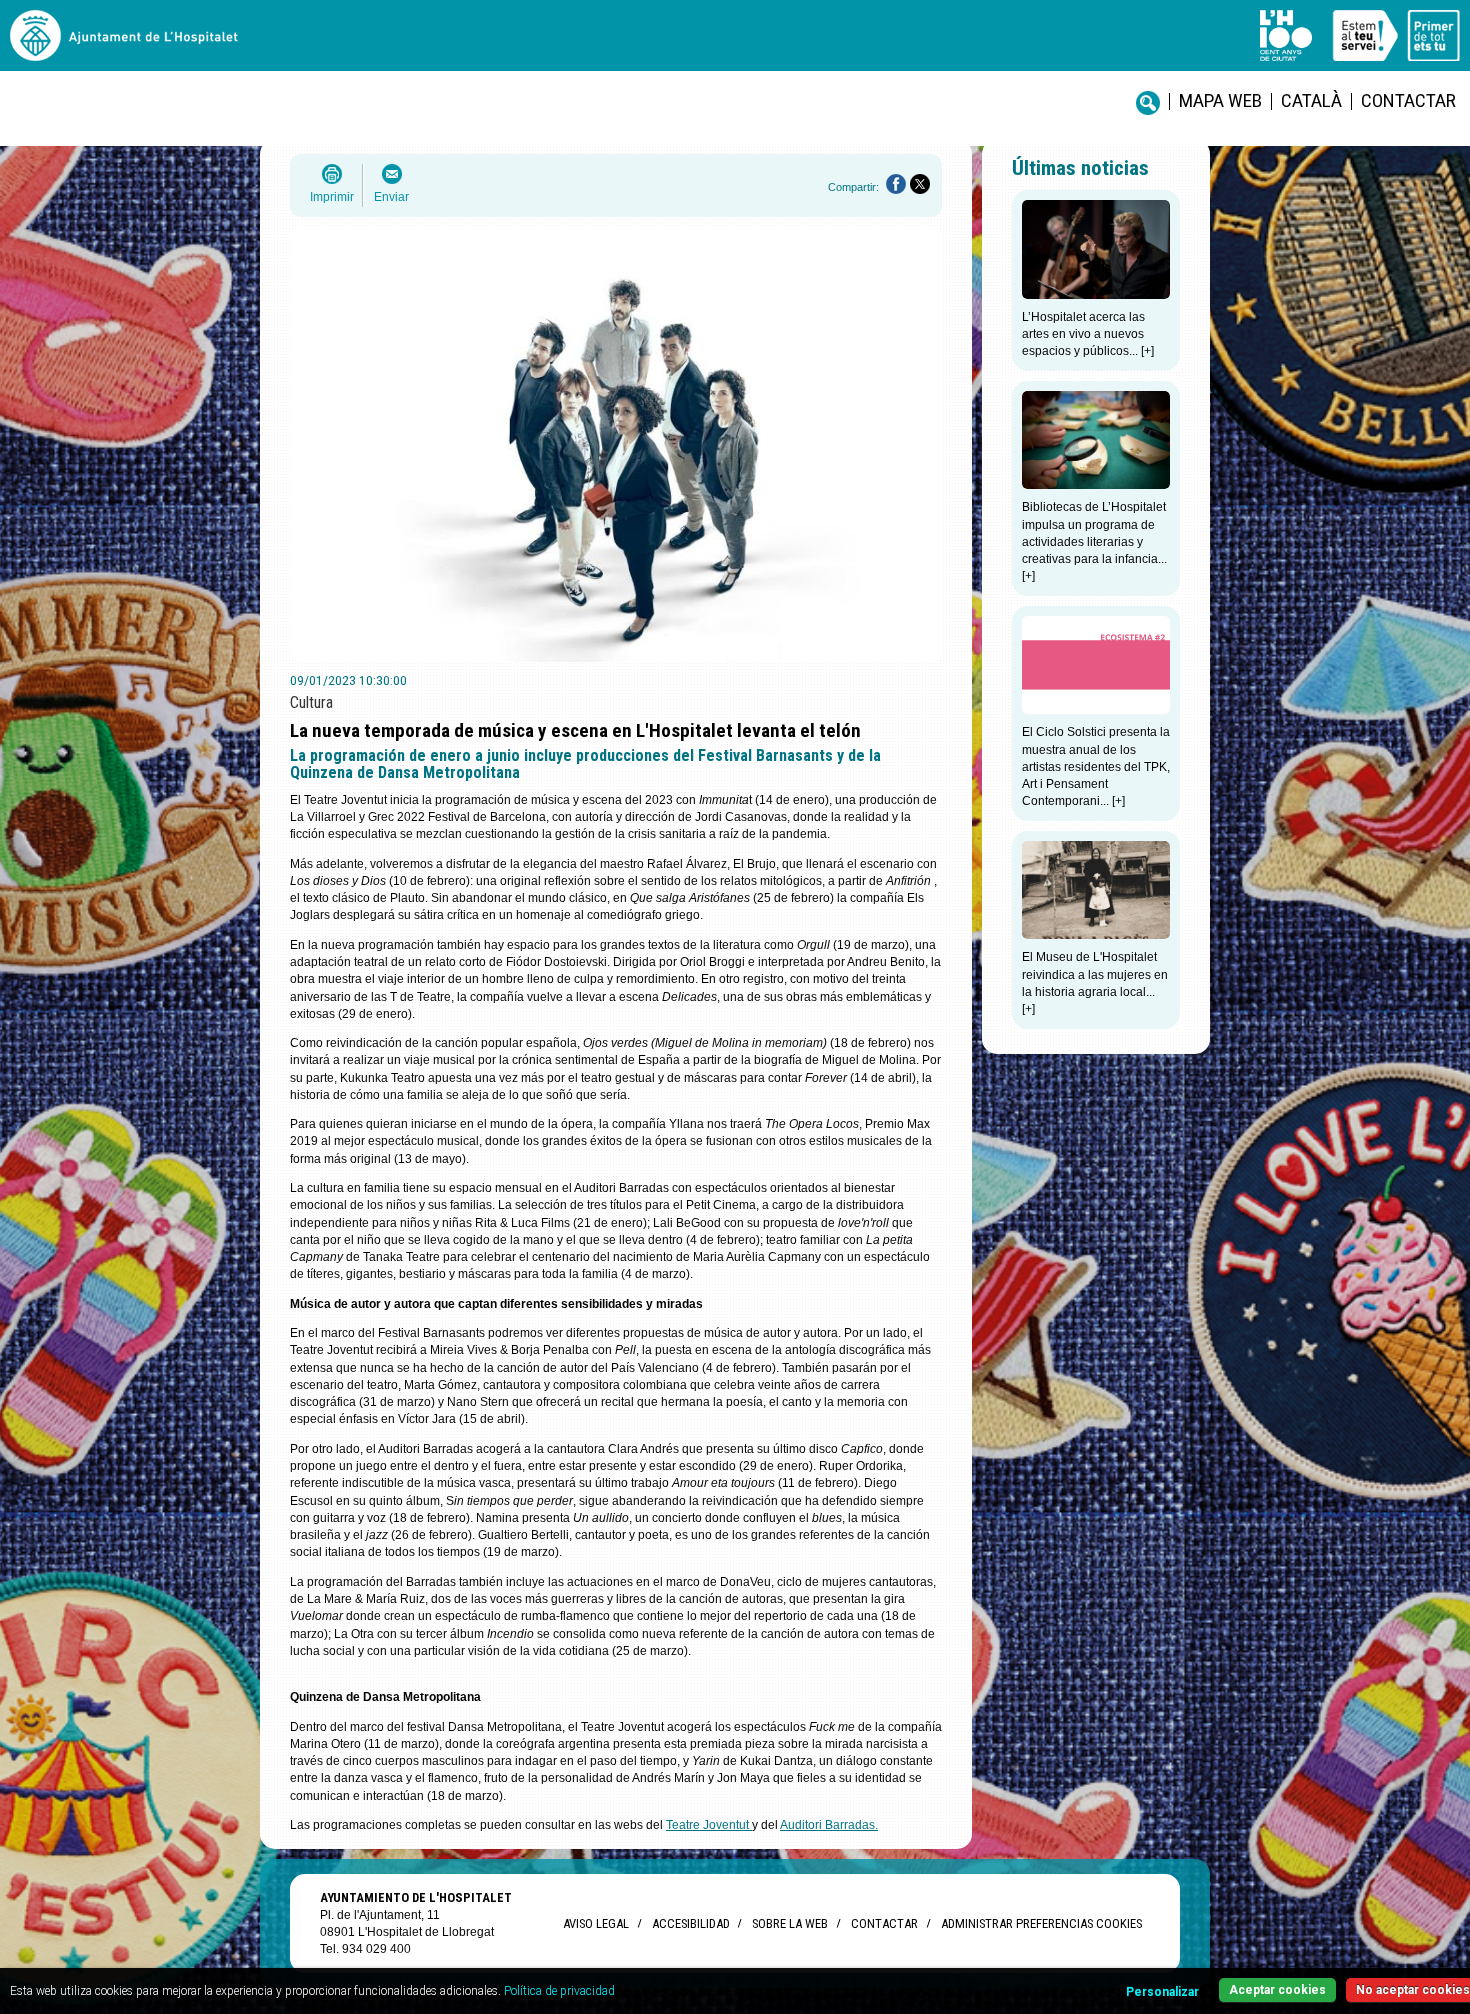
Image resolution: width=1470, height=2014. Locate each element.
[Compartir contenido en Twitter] (920, 184)
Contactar (1408, 100)
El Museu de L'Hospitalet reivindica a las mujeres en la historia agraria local (1095, 974)
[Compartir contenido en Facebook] (896, 184)
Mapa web (1220, 100)
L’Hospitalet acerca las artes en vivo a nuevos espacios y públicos (1083, 334)
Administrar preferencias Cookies (1041, 1923)
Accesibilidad (690, 1923)
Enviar (391, 197)
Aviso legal (596, 1923)
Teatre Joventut (709, 1825)
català (1311, 100)
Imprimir (332, 197)
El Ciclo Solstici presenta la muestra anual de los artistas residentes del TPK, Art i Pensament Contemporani (1096, 766)
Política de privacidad (559, 1991)
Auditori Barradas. (829, 1825)
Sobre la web (790, 1923)
